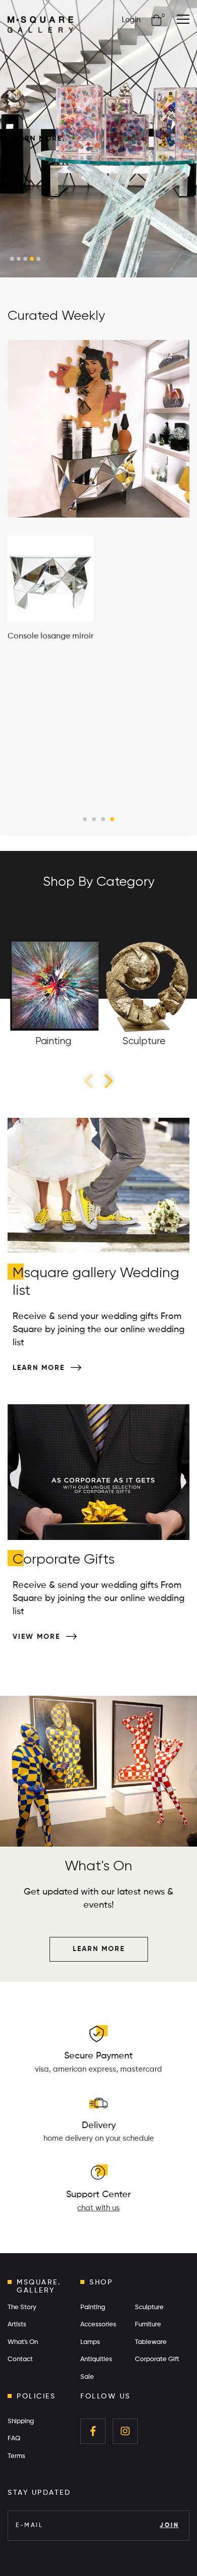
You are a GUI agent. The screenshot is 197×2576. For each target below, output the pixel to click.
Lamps (90, 2342)
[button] (12, 259)
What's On (23, 2342)
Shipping (21, 2421)
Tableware (151, 2342)
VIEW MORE (38, 1637)
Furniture (148, 2325)
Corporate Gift (157, 2359)
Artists (17, 2325)
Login (131, 20)
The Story (22, 2307)
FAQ (14, 2439)
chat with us (98, 2208)
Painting (93, 2307)
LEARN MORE (38, 139)
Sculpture (149, 2307)
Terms (16, 2456)
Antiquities (96, 2359)
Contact (20, 2359)
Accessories (98, 2325)
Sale (87, 2377)
